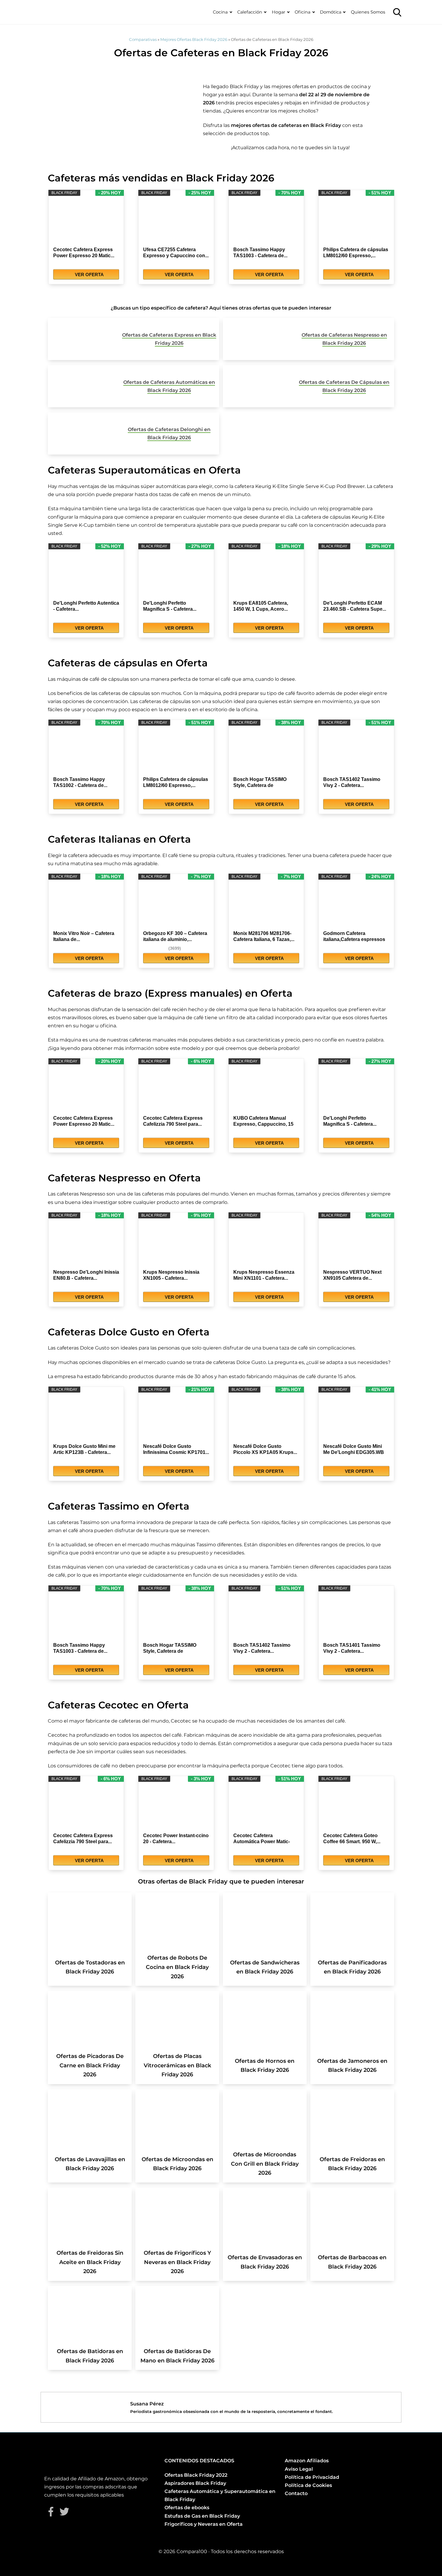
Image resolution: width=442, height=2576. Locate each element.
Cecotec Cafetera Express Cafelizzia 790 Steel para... (173, 1121)
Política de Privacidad (312, 2477)
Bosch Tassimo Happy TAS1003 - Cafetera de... (260, 253)
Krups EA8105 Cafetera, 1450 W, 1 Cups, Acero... (261, 606)
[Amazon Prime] (111, 265)
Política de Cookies (308, 2485)
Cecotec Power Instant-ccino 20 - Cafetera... (176, 1839)
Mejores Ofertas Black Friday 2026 (194, 39)
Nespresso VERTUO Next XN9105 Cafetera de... (352, 1275)
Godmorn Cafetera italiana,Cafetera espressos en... (354, 937)
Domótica (331, 12)
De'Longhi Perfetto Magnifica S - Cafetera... (170, 606)
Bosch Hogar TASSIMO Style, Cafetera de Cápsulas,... (260, 783)
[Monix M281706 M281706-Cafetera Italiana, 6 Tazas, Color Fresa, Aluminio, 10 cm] (266, 905)
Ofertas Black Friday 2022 (196, 2475)
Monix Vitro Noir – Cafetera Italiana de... (84, 936)
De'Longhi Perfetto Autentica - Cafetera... (86, 606)
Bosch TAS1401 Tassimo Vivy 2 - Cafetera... (352, 1648)
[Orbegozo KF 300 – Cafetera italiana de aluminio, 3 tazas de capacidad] (176, 905)
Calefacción (250, 12)
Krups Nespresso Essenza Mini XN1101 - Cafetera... (264, 1275)
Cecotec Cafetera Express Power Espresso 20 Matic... (84, 253)
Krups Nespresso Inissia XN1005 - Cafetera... (171, 1275)
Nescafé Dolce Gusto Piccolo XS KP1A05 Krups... (265, 1449)
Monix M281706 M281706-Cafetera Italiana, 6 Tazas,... (264, 936)
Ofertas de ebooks (187, 2508)
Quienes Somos (368, 12)
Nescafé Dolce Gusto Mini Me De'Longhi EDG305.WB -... (354, 1450)
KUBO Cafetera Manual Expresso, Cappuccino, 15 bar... (263, 1121)
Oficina (302, 12)
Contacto (296, 2493)
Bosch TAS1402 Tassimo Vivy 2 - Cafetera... (352, 782)
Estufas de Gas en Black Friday (202, 2516)
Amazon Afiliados (307, 2461)
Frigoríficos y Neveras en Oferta (204, 2524)
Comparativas (143, 39)
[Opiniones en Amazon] (155, 948)
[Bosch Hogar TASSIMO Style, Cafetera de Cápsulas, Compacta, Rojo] (266, 751)
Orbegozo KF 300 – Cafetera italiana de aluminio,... (175, 936)
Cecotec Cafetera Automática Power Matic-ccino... (262, 1839)
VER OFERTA (89, 275)
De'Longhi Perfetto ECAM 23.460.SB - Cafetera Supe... (355, 606)
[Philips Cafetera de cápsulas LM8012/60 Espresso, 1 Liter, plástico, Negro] (356, 221)
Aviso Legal (299, 2469)
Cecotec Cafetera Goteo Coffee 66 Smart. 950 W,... (352, 1839)
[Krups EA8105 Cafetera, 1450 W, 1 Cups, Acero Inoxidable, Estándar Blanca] (266, 575)
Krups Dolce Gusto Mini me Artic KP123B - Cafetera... (84, 1449)
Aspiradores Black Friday (195, 2483)
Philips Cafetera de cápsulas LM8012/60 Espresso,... (356, 253)
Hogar (279, 12)
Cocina (220, 12)
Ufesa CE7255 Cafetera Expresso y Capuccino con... (176, 253)
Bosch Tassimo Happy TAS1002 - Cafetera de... (80, 782)
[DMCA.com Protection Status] (300, 2517)
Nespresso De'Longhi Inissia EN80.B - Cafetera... (86, 1275)
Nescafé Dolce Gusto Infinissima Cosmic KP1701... (176, 1449)
